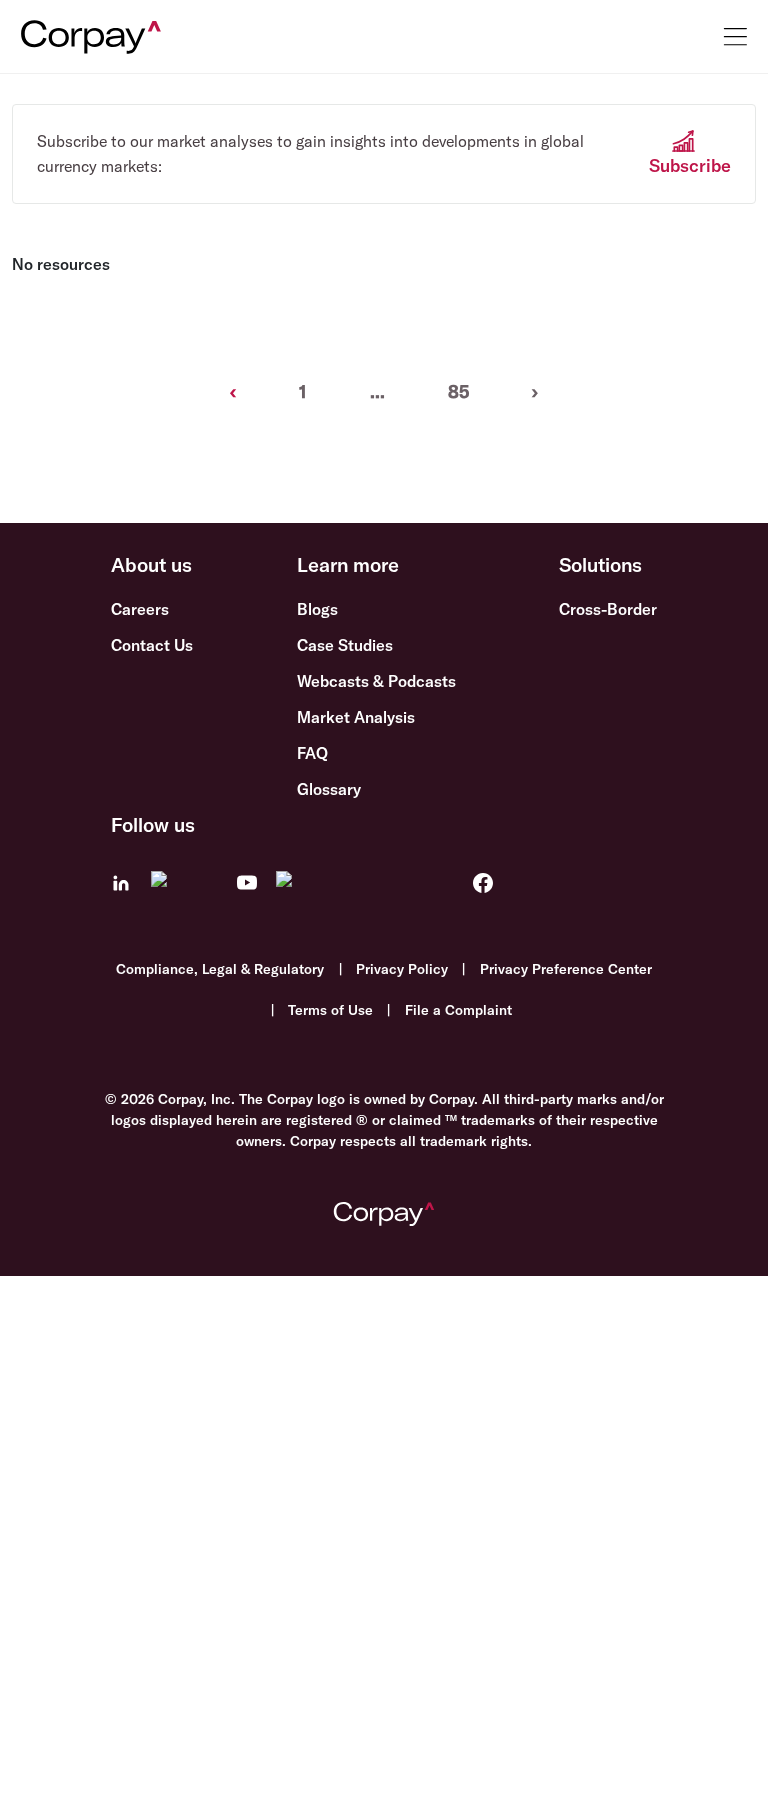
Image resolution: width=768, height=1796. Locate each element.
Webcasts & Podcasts (376, 681)
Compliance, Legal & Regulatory (220, 969)
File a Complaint (458, 1010)
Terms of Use (330, 1010)
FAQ (312, 753)
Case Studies (345, 645)
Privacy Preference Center (566, 969)
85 (458, 391)
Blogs (317, 609)
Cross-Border (608, 609)
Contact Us (152, 645)
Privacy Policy (402, 969)
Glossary (329, 789)
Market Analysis (356, 717)
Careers (140, 609)
